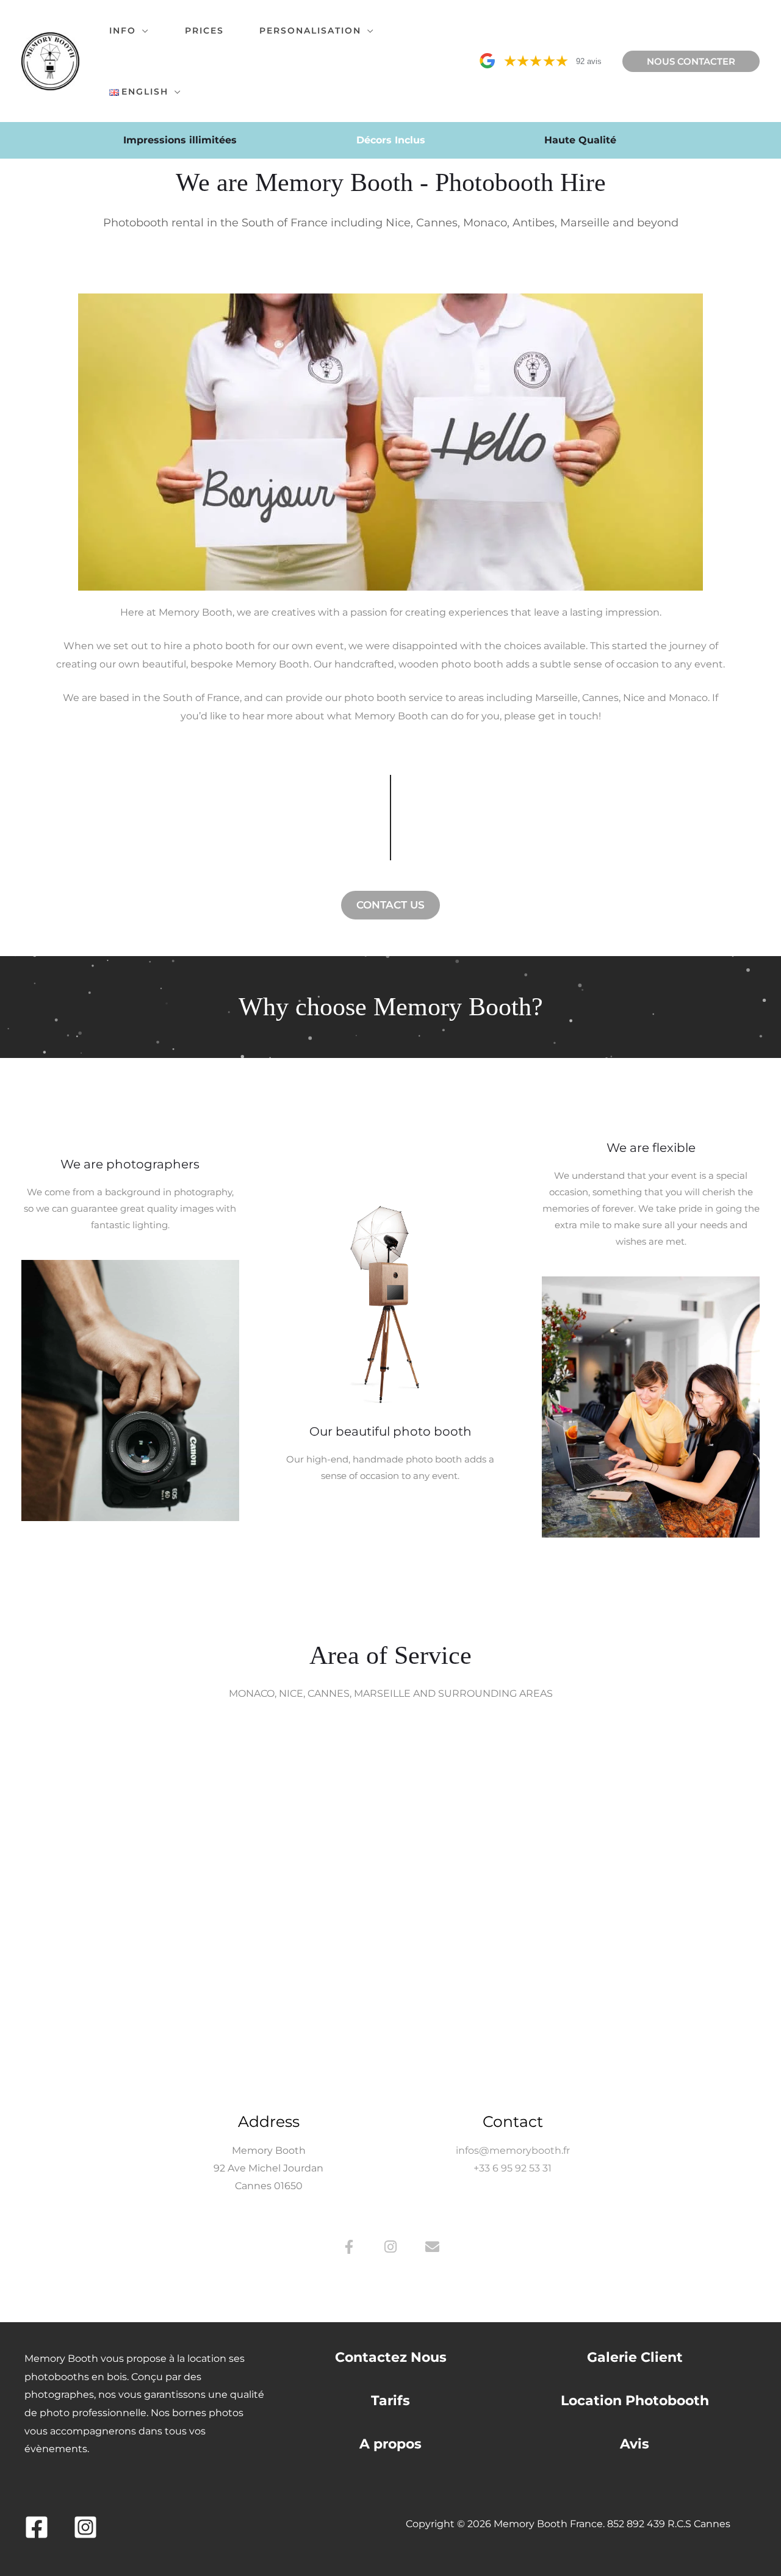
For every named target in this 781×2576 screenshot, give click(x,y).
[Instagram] (85, 2527)
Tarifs (390, 2401)
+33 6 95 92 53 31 (513, 2168)
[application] (143, 31)
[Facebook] (37, 2527)
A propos (390, 2444)
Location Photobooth (635, 2401)
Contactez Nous (391, 2357)
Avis (635, 2444)
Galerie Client (635, 2357)
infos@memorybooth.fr (513, 2150)
